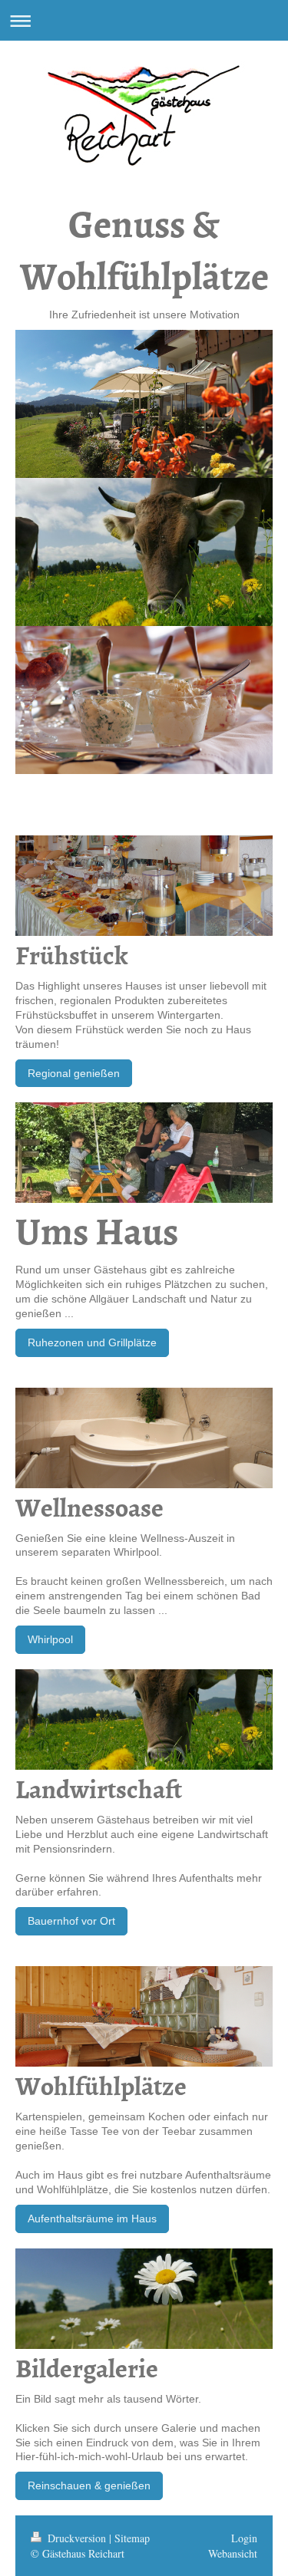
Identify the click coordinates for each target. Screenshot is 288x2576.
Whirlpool (50, 1639)
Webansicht (233, 2553)
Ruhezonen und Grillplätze (92, 1342)
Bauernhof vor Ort (71, 1921)
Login (244, 2538)
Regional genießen (74, 1073)
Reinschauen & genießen (89, 2485)
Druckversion (77, 2538)
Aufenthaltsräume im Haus (92, 2219)
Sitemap (132, 2538)
